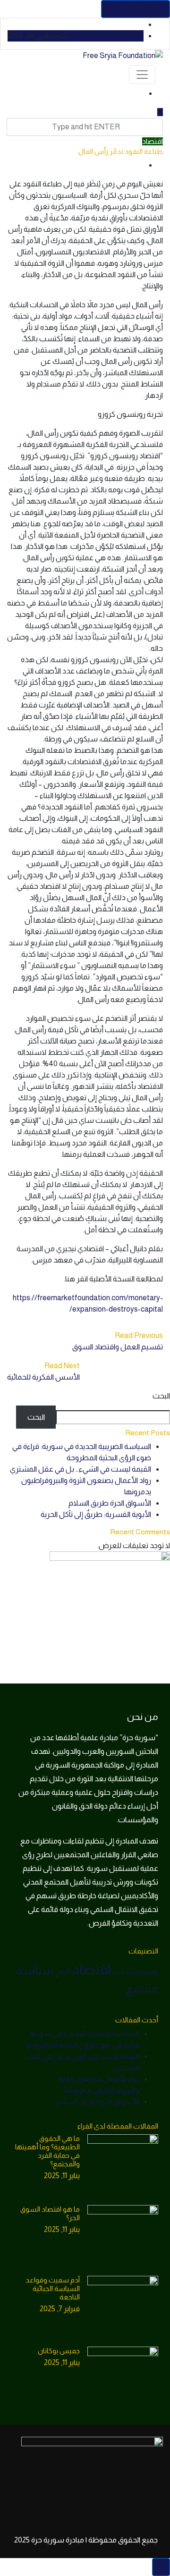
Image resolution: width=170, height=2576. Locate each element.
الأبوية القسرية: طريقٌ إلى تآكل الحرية (96, 1514)
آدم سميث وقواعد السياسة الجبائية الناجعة (53, 2288)
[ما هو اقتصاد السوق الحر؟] (123, 2240)
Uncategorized (142, 1972)
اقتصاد (153, 141)
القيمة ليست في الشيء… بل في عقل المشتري (81, 1469)
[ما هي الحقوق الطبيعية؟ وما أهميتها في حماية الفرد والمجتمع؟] (123, 2170)
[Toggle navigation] (142, 75)
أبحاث (119, 1972)
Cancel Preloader (136, 9)
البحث (161, 1396)
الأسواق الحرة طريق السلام (110, 1503)
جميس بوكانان (59, 2351)
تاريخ (63, 1971)
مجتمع (142, 1988)
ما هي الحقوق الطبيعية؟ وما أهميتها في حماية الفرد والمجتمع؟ (47, 2151)
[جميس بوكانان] (123, 2382)
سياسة (35, 1970)
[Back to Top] (161, 2567)
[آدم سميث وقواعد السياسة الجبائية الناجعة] (123, 2311)
